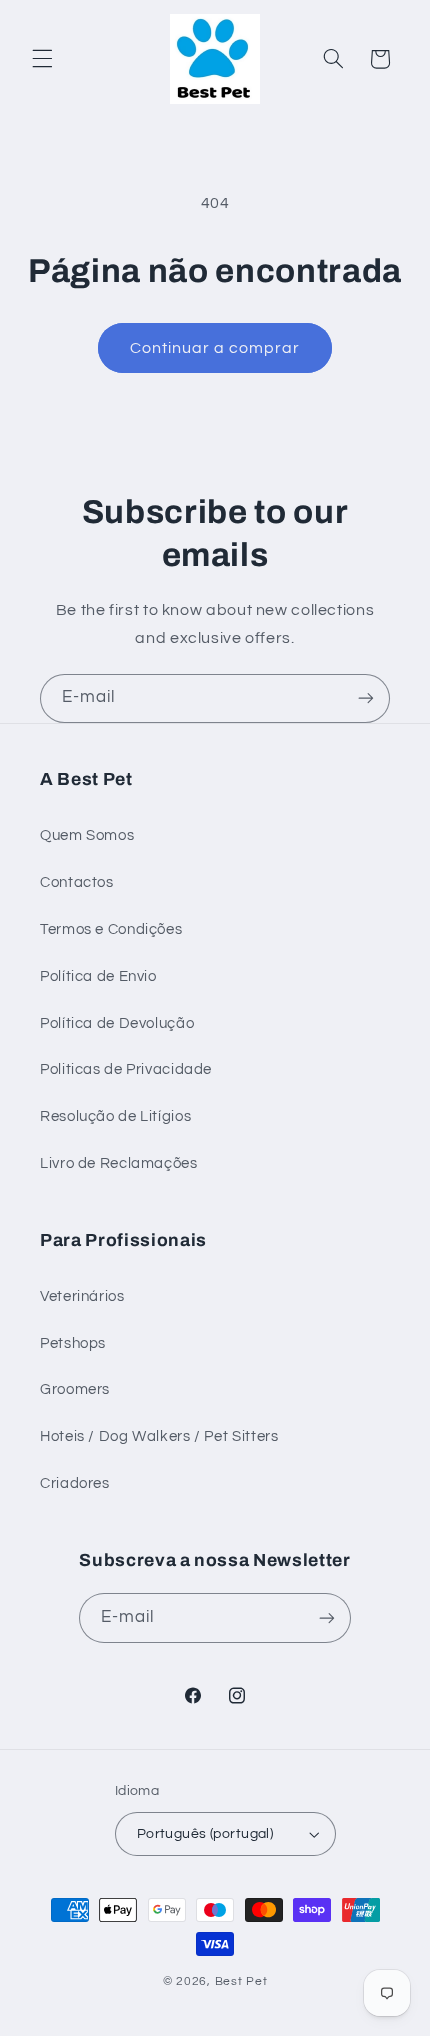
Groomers (75, 1389)
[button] (42, 59)
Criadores (75, 1483)
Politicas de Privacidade (126, 1069)
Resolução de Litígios (115, 1116)
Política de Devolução (117, 1023)
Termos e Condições (111, 929)
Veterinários (82, 1296)
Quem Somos (87, 835)
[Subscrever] (366, 698)
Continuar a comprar (215, 348)
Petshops (73, 1343)
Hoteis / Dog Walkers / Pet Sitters (159, 1436)
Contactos (77, 882)
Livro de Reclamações (119, 1163)
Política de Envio (98, 976)
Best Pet (241, 1981)
